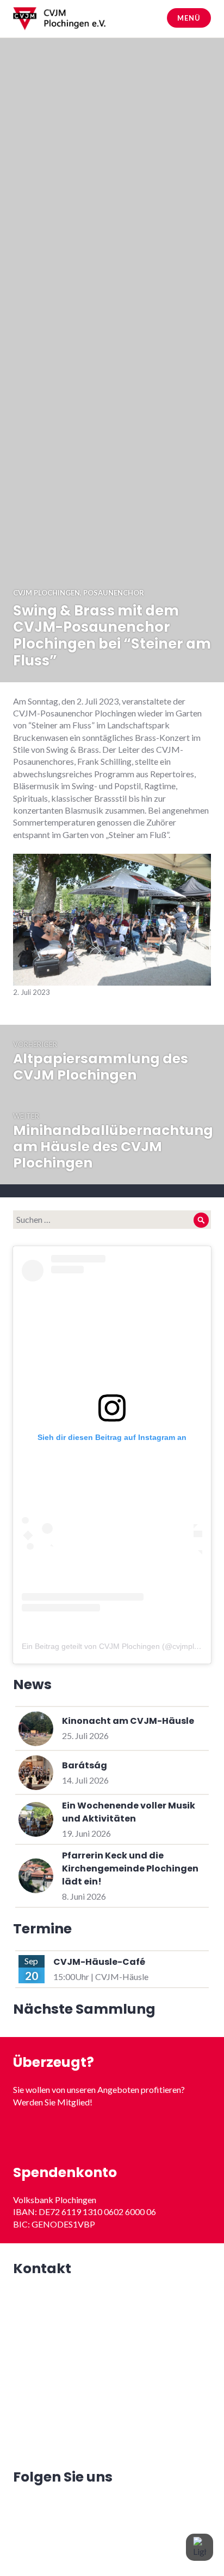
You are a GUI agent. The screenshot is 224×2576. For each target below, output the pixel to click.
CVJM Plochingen (46, 593)
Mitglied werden (112, 2134)
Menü (189, 18)
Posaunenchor (114, 593)
